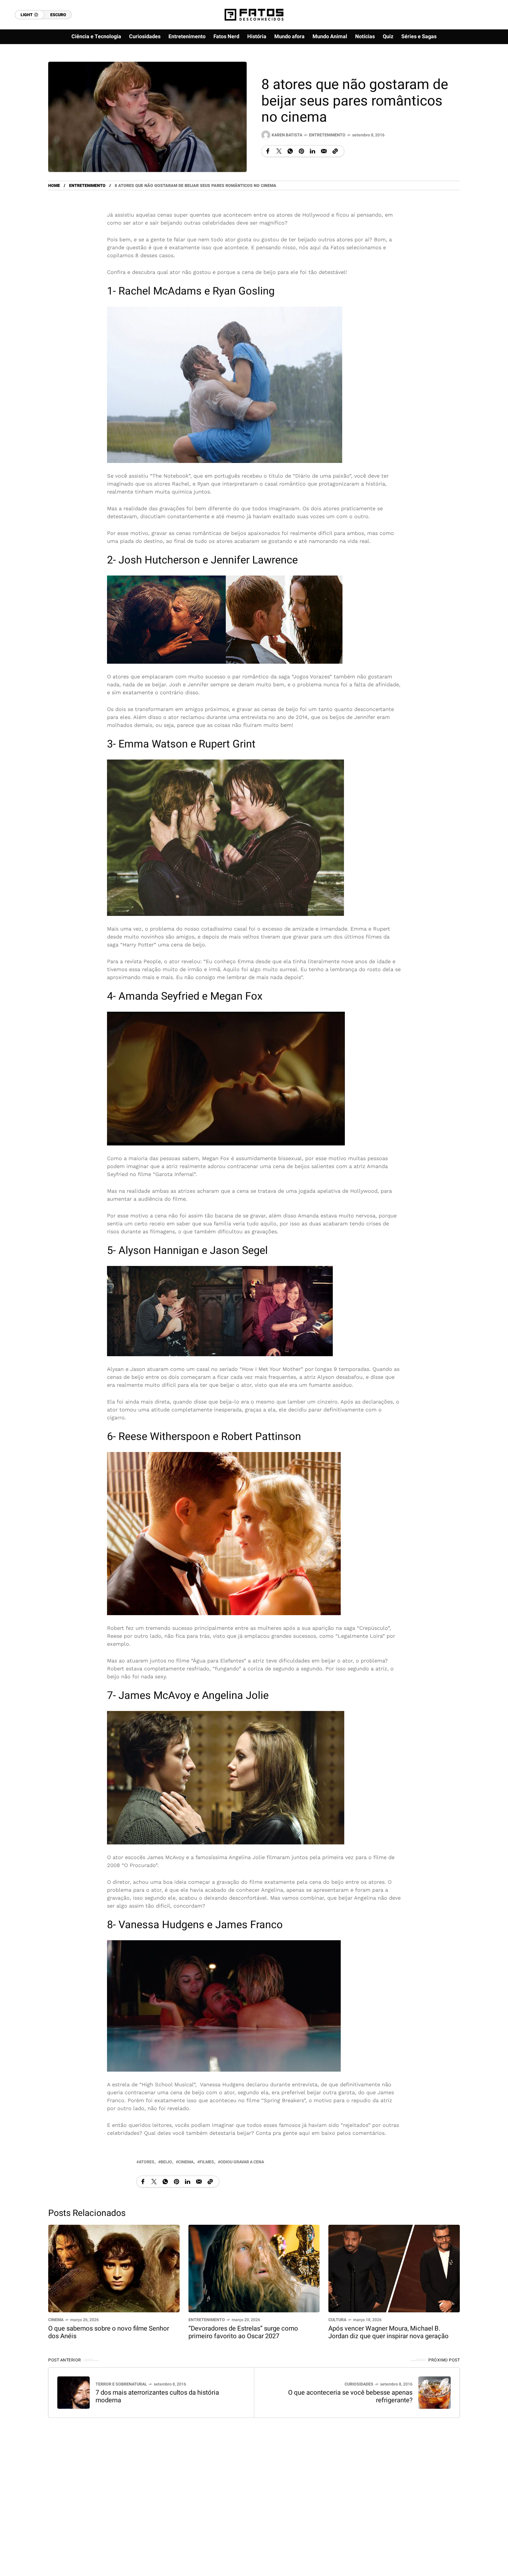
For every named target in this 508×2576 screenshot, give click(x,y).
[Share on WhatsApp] (290, 151)
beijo (166, 2162)
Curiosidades (359, 2384)
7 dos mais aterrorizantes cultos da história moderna (157, 2396)
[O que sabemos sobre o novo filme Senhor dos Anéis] (114, 2268)
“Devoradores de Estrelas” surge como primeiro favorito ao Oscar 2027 (243, 2332)
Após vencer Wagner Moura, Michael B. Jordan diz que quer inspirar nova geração (388, 2332)
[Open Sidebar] (484, 68)
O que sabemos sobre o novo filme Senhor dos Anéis (109, 2332)
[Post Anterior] (73, 2393)
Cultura (337, 2320)
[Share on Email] (324, 151)
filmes (207, 2162)
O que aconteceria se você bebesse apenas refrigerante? (350, 2396)
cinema (186, 2162)
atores (147, 2162)
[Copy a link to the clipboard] (335, 151)
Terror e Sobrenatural (121, 2384)
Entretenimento (327, 135)
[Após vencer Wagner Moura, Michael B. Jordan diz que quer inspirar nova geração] (394, 2268)
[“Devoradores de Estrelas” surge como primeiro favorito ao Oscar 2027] (254, 2268)
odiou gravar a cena (242, 2162)
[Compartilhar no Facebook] (268, 151)
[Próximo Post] (435, 2393)
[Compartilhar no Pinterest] (301, 151)
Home (54, 186)
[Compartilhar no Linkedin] (313, 151)
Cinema (56, 2320)
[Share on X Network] (279, 151)
